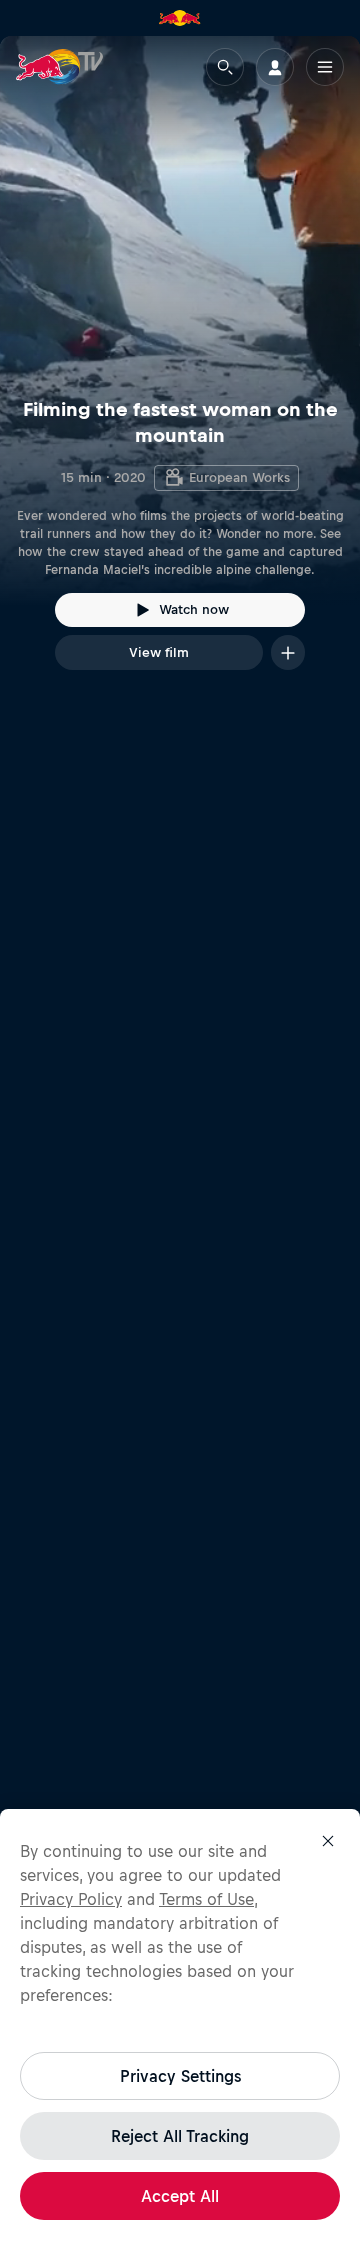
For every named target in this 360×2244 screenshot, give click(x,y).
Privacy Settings (180, 2076)
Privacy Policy (71, 1899)
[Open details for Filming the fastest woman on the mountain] (180, 371)
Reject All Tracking (180, 2136)
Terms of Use (206, 1899)
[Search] (225, 67)
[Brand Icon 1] (180, 18)
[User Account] (275, 67)
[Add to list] (288, 652)
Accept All (180, 2196)
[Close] (328, 1841)
